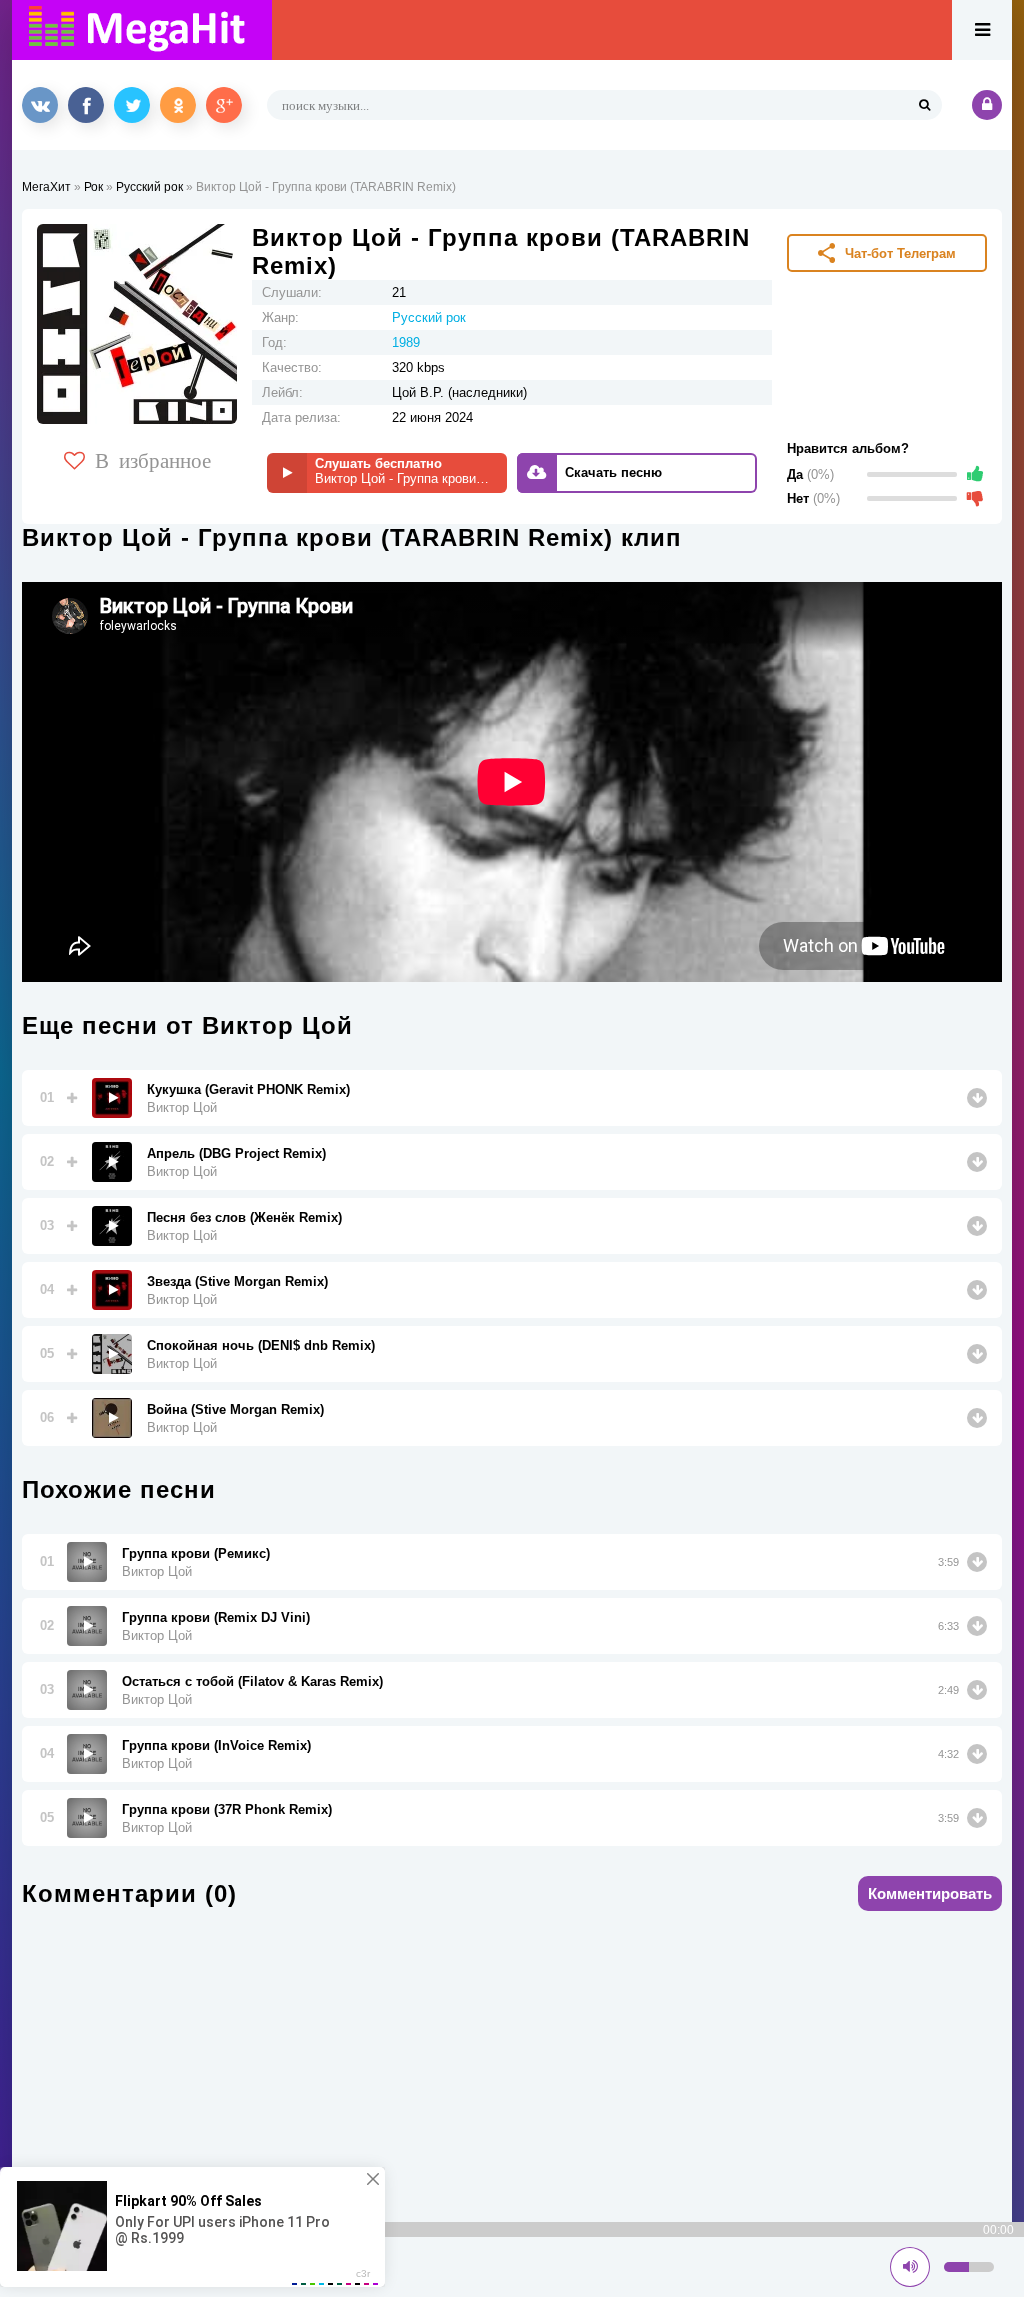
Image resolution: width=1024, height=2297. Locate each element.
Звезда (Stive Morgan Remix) (237, 1281)
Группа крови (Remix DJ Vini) (216, 1617)
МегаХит (46, 187)
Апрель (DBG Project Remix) (236, 1153)
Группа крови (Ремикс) (196, 1553)
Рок (93, 187)
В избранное (153, 459)
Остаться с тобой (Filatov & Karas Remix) (252, 1681)
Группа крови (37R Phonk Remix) (227, 1809)
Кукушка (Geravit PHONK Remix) (248, 1089)
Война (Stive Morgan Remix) (235, 1409)
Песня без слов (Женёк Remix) (244, 1217)
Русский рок (149, 187)
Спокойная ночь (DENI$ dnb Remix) (261, 1345)
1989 (406, 342)
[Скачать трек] (977, 1098)
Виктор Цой (182, 1107)
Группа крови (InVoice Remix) (216, 1745)
